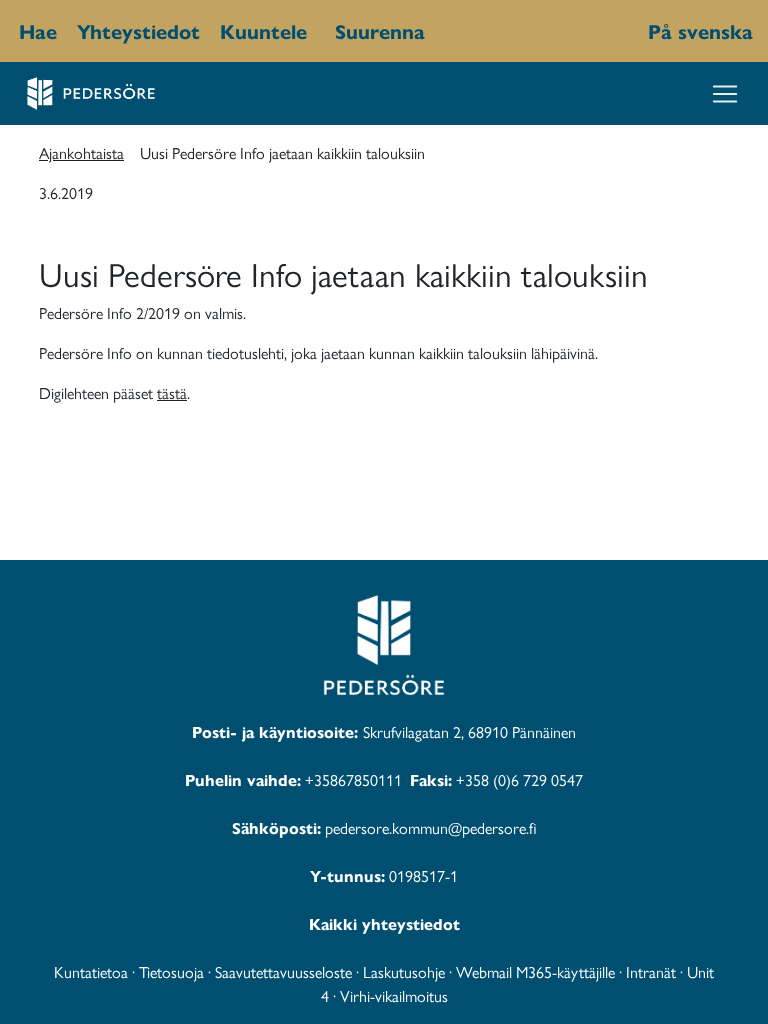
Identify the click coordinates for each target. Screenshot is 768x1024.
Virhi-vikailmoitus (394, 995)
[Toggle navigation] (725, 94)
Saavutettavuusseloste (283, 971)
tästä (172, 392)
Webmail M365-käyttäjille (535, 971)
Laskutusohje (404, 971)
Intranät (651, 971)
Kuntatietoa (91, 971)
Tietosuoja (171, 971)
